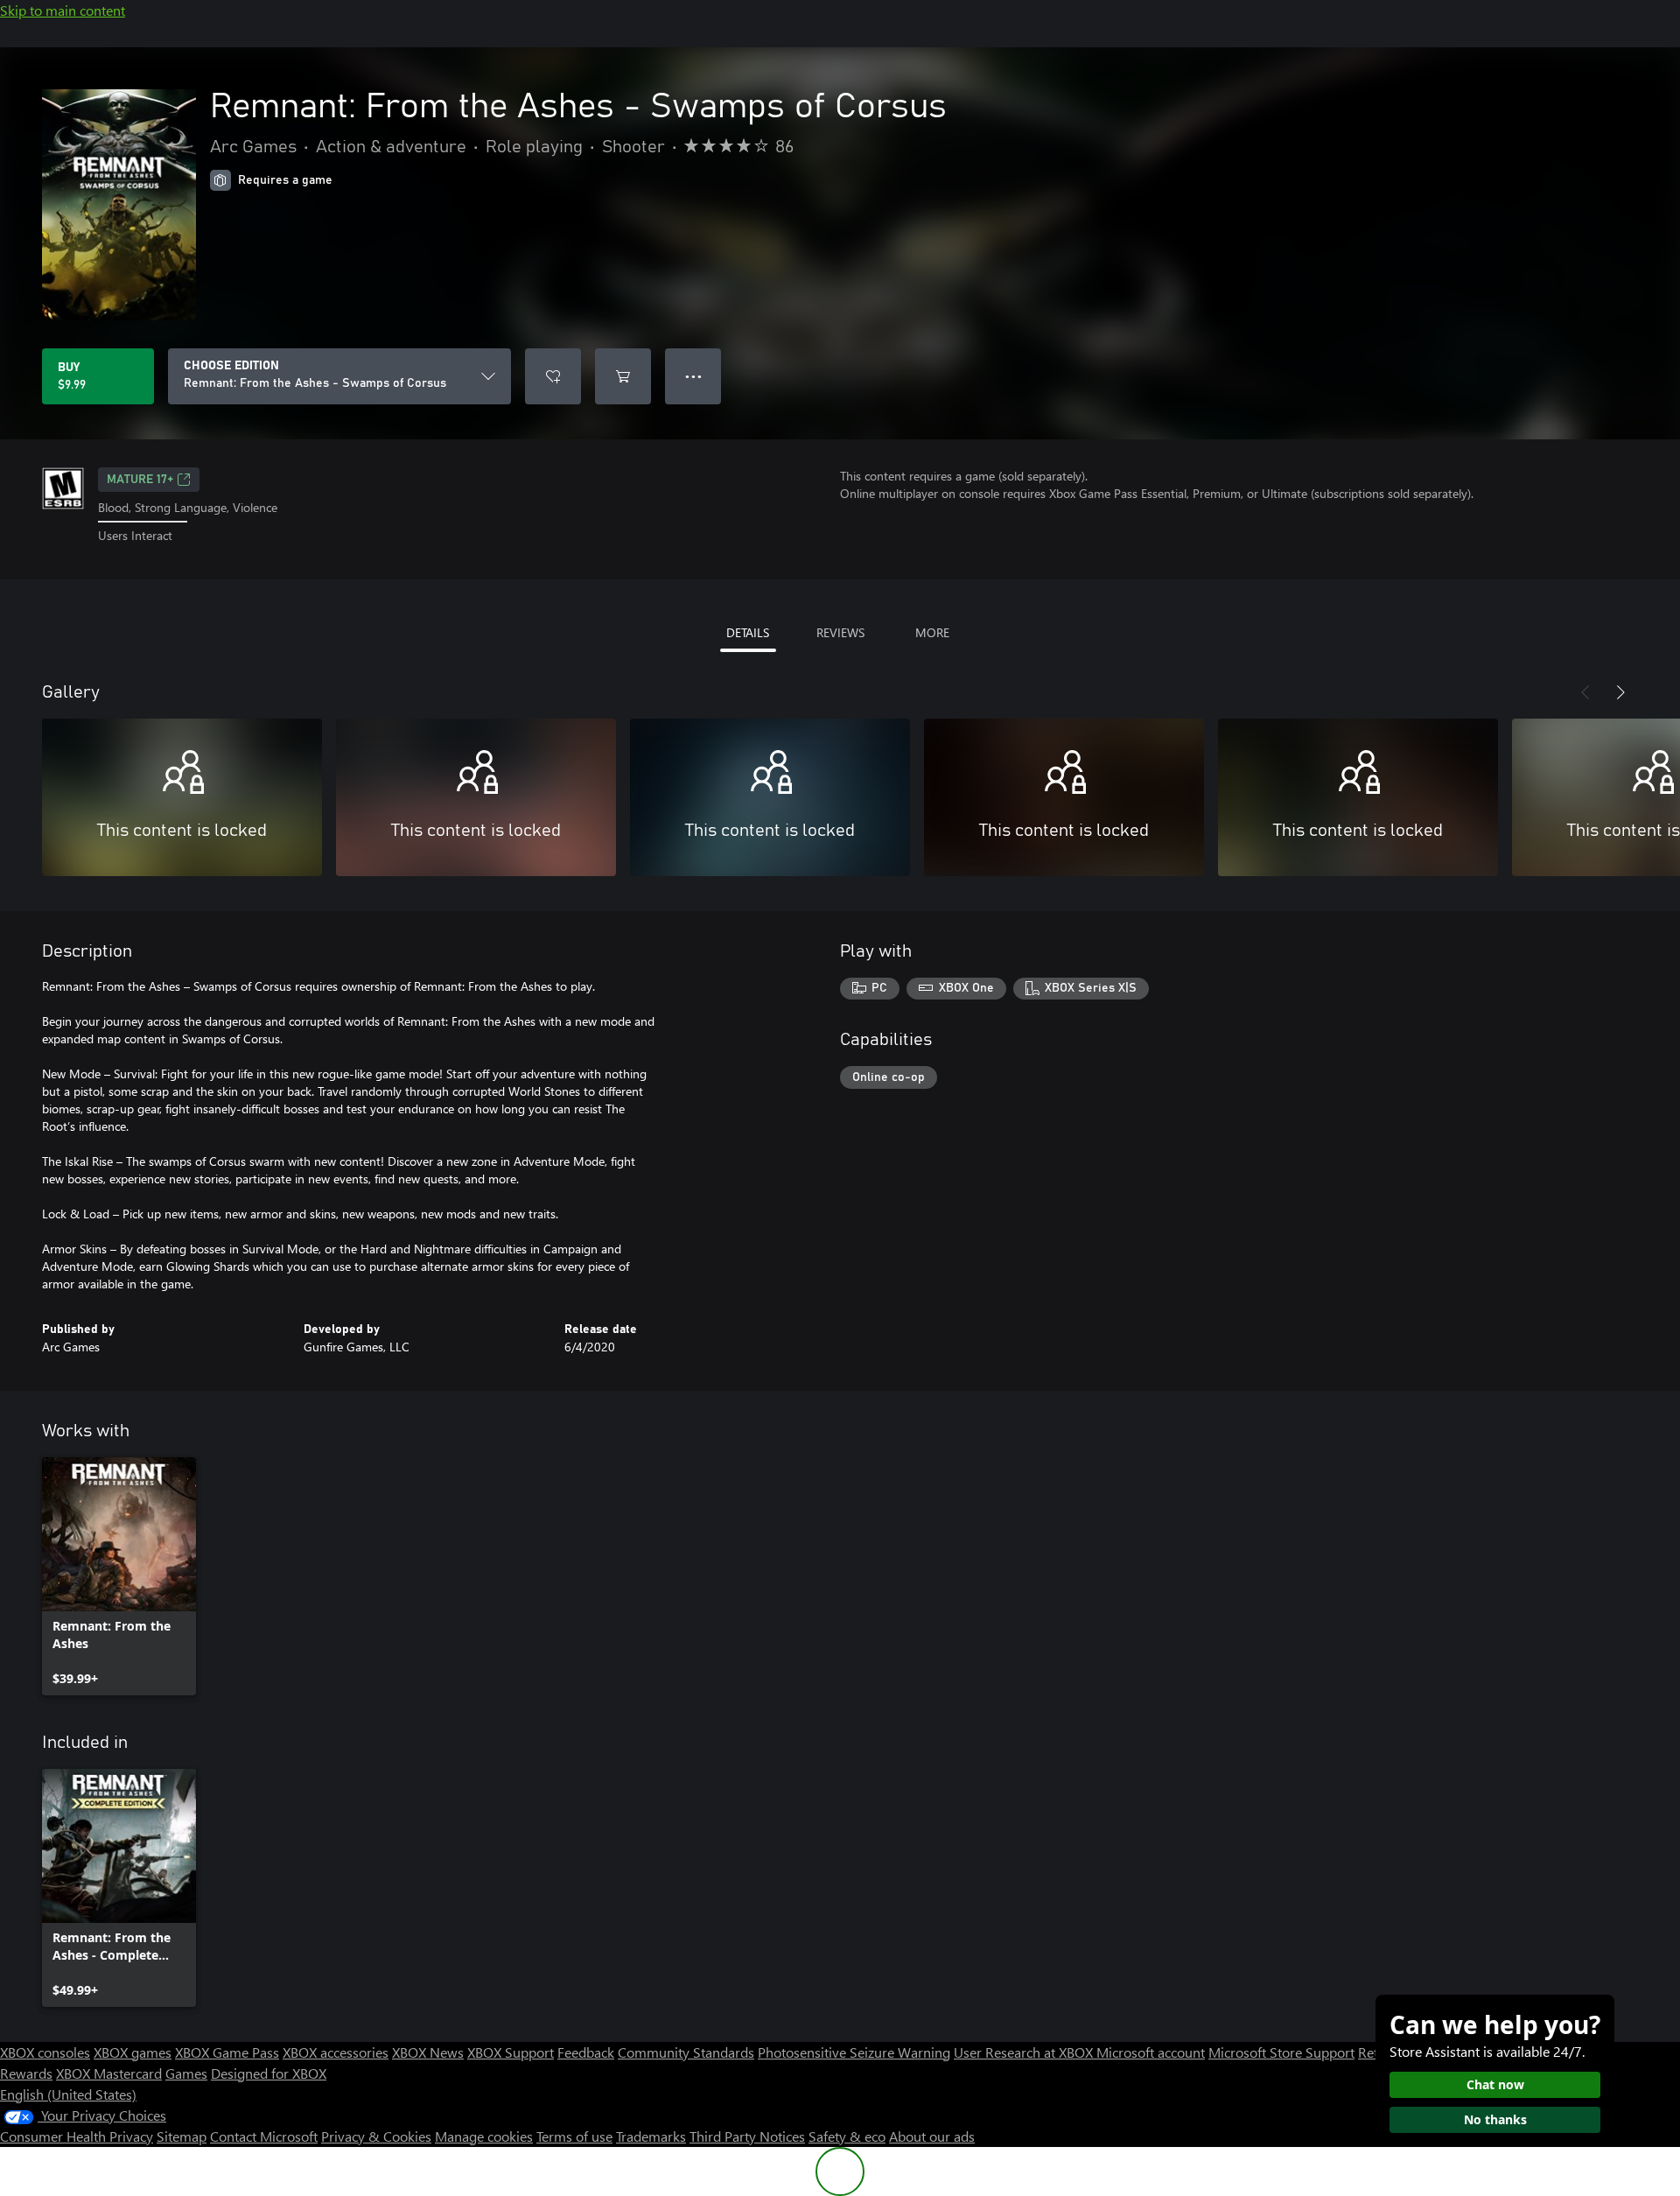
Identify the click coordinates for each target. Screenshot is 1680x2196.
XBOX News (428, 2052)
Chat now (1495, 2084)
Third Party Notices (747, 2136)
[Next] (1620, 692)
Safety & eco (847, 2136)
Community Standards (686, 2052)
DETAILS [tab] (748, 632)
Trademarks (651, 2136)
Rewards (26, 2073)
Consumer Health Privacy (77, 2136)
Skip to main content (63, 10)
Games (186, 2073)
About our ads (932, 2136)
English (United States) (68, 2094)
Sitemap (182, 2136)
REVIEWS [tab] (840, 632)
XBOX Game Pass (227, 2052)
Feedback (586, 2052)
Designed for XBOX (269, 2073)
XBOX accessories (336, 2052)
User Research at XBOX (1025, 2052)
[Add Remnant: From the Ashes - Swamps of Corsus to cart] (623, 376)
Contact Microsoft (264, 2136)
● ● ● (693, 376)
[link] (119, 1576)
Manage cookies (484, 2136)
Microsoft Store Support (1281, 2052)
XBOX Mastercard (109, 2073)
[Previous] (1585, 692)
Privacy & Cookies (376, 2136)
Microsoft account (1151, 2052)
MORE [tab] (932, 632)
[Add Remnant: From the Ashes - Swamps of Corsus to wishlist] (553, 376)
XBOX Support (511, 2052)
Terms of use (574, 2136)
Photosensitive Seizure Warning (854, 2052)
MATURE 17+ (140, 480)
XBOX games (133, 2052)
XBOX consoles (45, 2052)
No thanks (1495, 2119)
